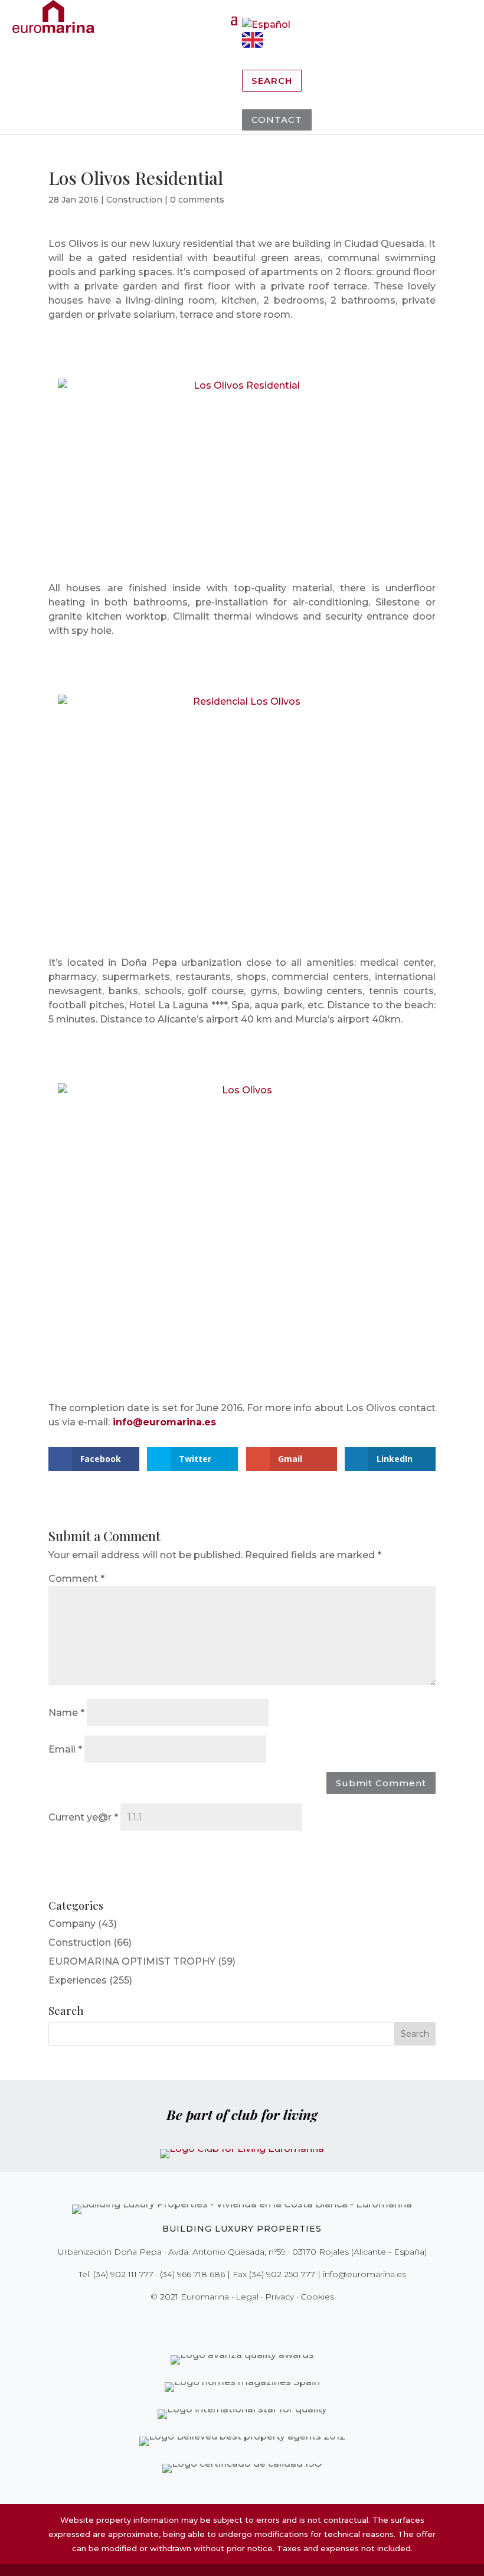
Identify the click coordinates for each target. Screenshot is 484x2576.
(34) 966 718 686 (192, 2274)
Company (72, 1924)
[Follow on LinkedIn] (283, 2321)
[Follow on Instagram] (234, 2321)
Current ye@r (83, 1817)
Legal (247, 2297)
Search (272, 81)
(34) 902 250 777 (282, 2274)
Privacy (279, 2297)
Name (66, 1713)
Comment (76, 1579)
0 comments (197, 200)
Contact (277, 120)
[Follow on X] (217, 2321)
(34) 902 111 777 (123, 2274)
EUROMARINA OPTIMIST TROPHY (132, 1961)
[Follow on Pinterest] (250, 2321)
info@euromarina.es (164, 1422)
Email (65, 1749)
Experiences (78, 1980)
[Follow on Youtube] (267, 2321)
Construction (134, 200)
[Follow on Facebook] (201, 2321)
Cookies (317, 2297)
